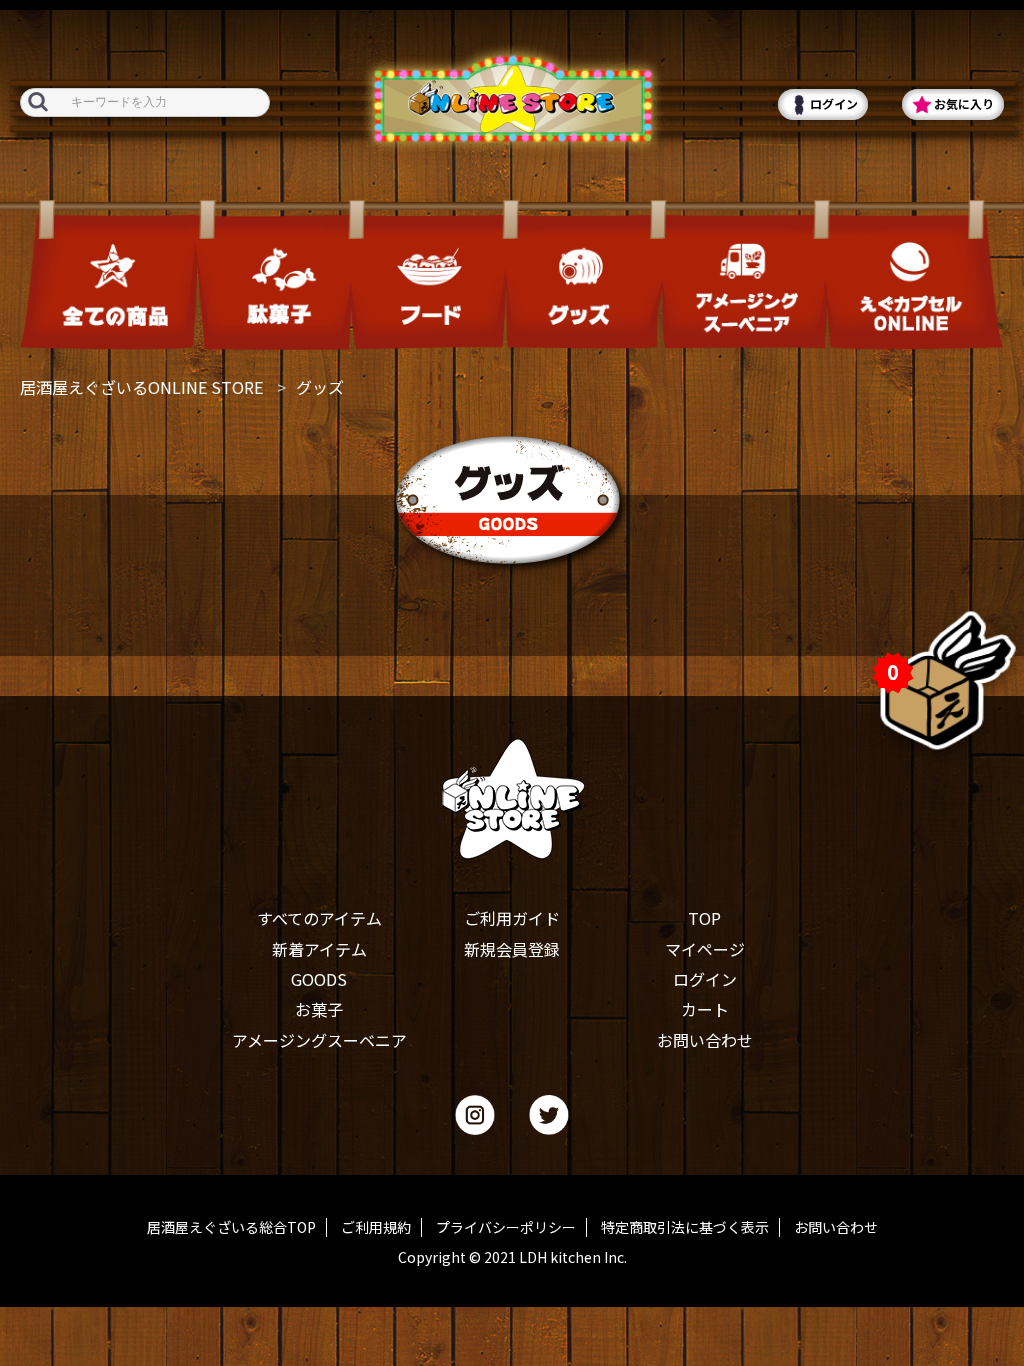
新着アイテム (319, 949)
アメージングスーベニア (319, 1040)
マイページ (705, 949)
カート (705, 1009)
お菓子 (319, 1009)
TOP (704, 918)
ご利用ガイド (512, 918)
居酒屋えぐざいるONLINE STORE (141, 387)
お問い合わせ (705, 1040)
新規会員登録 (512, 949)
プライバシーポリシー (506, 1227)
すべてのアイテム (319, 918)
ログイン (705, 979)
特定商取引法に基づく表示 (685, 1227)
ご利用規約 (376, 1227)
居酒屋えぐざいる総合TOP (231, 1227)
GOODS (319, 979)
